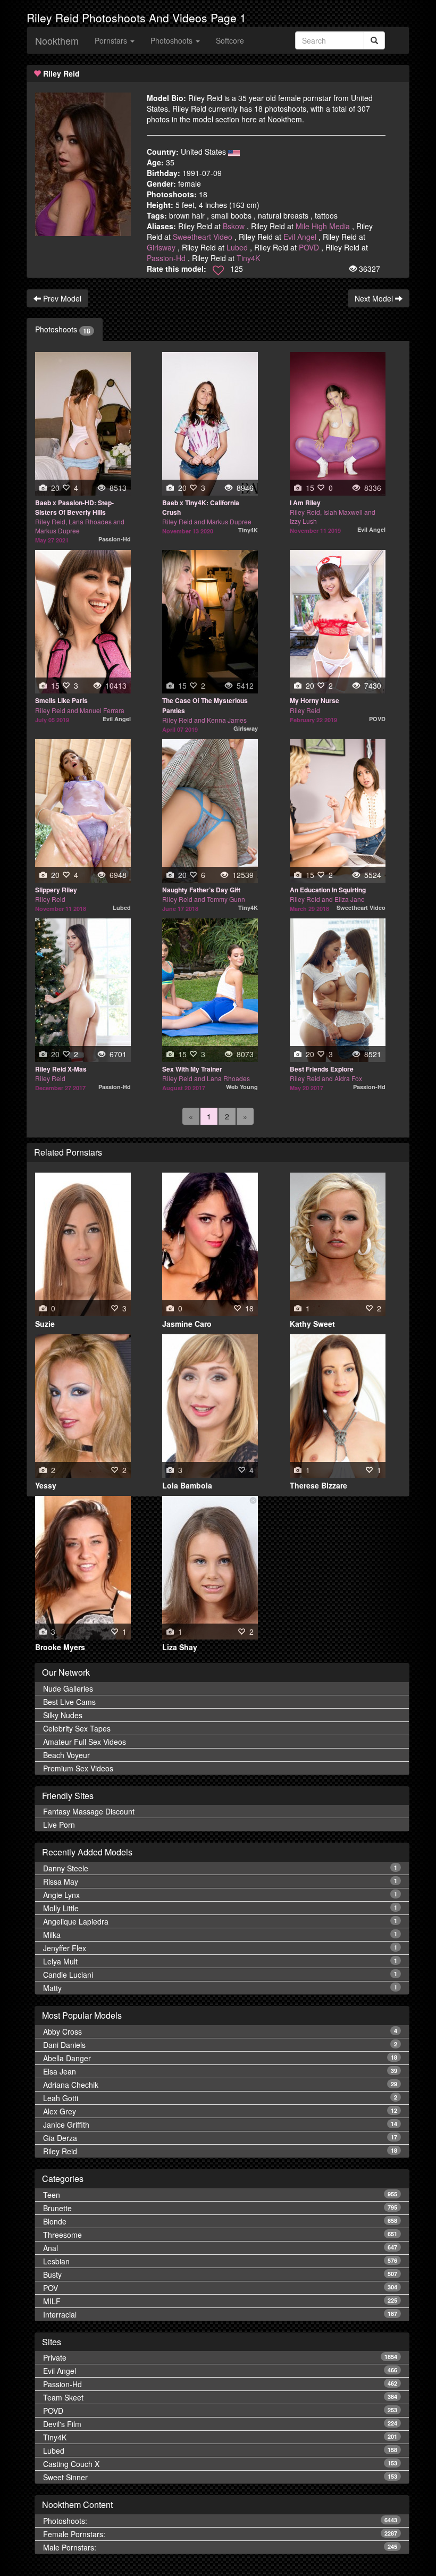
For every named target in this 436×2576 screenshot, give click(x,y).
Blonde (220, 2221)
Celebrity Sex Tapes (77, 1728)
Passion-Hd (166, 258)
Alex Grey (220, 2111)
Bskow (234, 226)
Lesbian (220, 2261)
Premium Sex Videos (78, 1768)
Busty (220, 2274)
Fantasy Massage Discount (89, 1811)
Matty (220, 1988)
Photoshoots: (220, 2521)
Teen (220, 2195)
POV (220, 2288)
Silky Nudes (63, 1715)
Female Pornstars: (220, 2534)
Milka (220, 1935)
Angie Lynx (220, 1895)
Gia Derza (220, 2138)
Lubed (237, 247)
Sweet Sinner (220, 2477)
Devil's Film (220, 2424)
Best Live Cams (69, 1702)
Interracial (220, 2314)
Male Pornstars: (220, 2547)
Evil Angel (300, 237)
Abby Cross (220, 2031)
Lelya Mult (220, 1961)
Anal (220, 2248)
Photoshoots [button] (173, 40)
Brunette (220, 2208)
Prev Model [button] (61, 298)
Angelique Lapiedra (220, 1921)
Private (220, 2357)
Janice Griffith (220, 2125)
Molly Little (220, 1908)
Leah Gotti (220, 2098)
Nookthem (57, 40)
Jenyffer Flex (220, 1948)
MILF (220, 2301)
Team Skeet (220, 2397)
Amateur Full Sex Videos (85, 1742)
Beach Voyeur (66, 1755)
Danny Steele (220, 1868)
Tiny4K (248, 258)
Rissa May (220, 1881)
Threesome (220, 2235)
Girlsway (161, 247)
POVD (309, 247)
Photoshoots (63, 329)
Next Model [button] (375, 298)
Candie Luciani (220, 1975)
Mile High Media (323, 226)
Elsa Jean (220, 2071)
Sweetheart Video (203, 237)
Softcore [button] (230, 40)
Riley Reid (220, 2151)
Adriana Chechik (220, 2085)
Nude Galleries (68, 1688)
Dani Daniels (220, 2045)
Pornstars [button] (112, 40)
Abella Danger (220, 2058)
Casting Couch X (220, 2464)
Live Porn (59, 1825)
